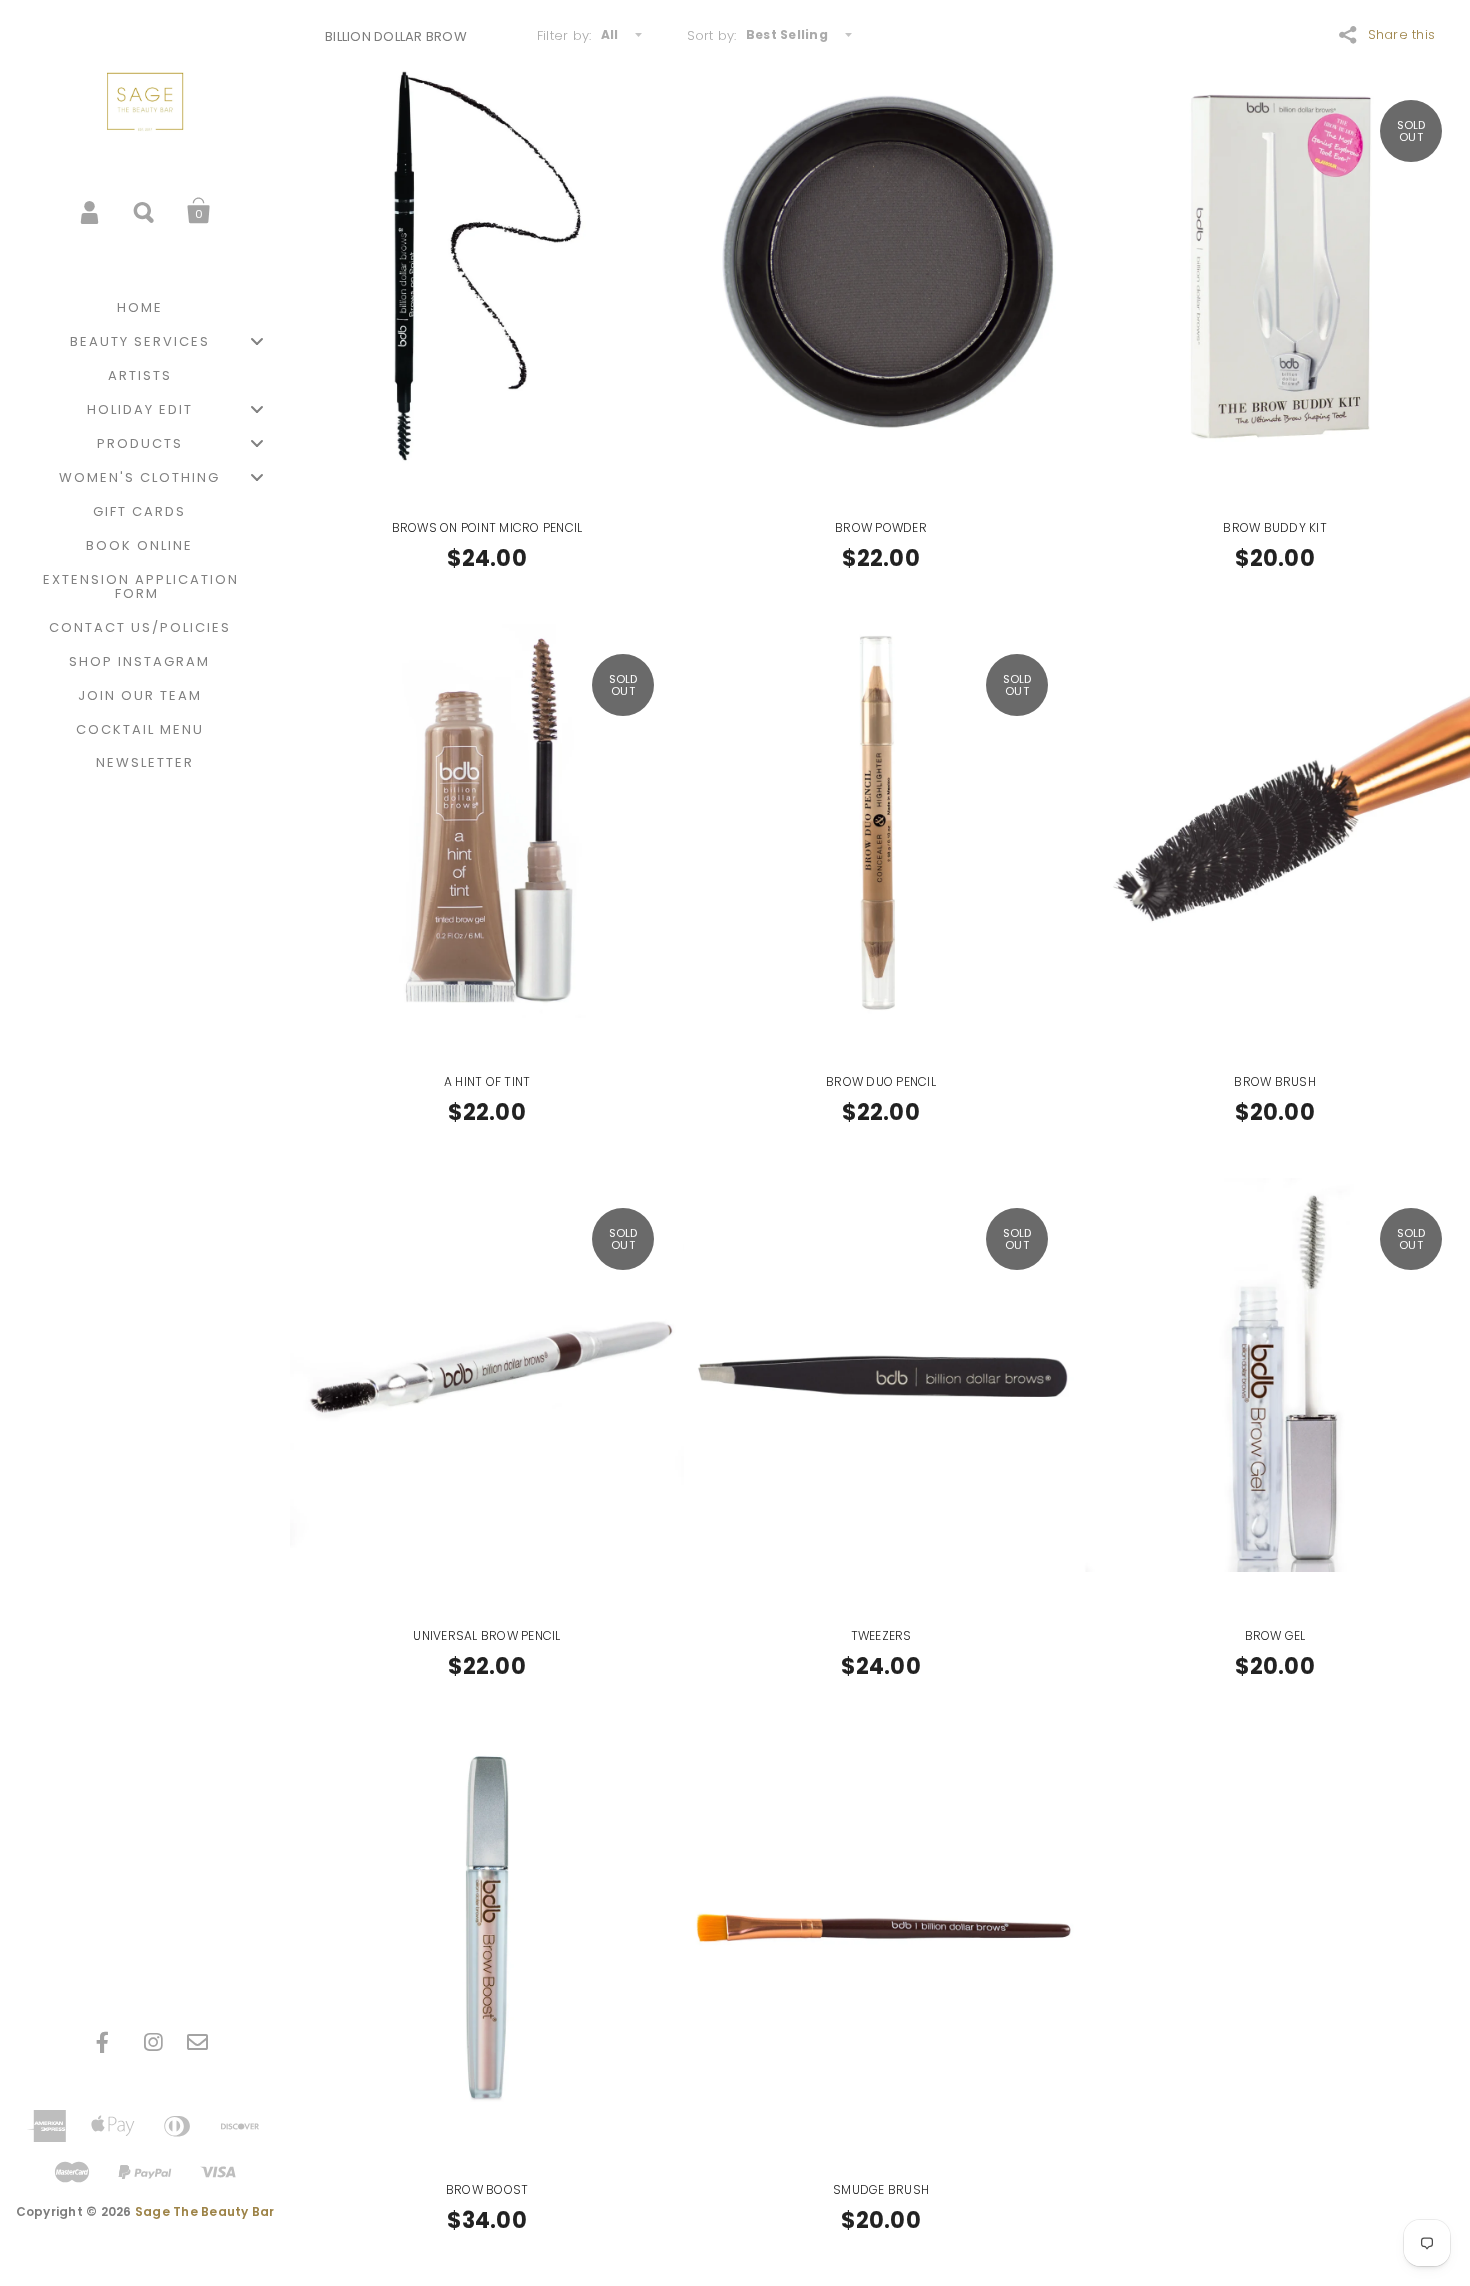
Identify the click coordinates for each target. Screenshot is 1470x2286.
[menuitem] (145, 308)
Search (145, 211)
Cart (199, 211)
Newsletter (145, 762)
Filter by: (564, 35)
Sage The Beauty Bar (205, 2211)
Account (91, 211)
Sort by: (712, 35)
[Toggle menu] (257, 341)
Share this (1402, 34)
